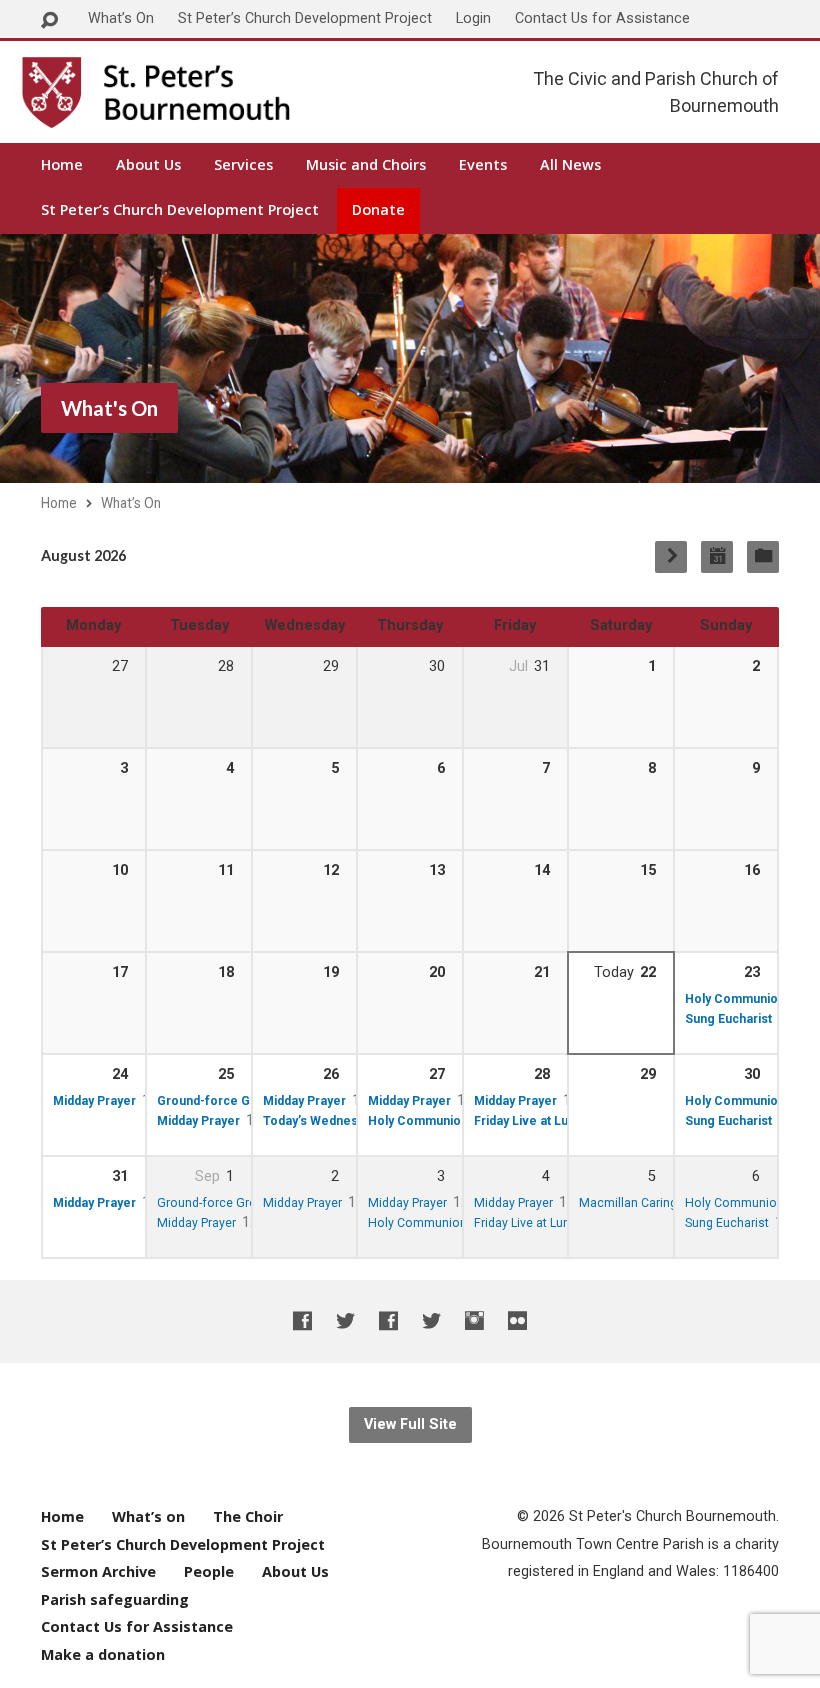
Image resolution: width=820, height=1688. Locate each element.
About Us (148, 165)
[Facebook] (302, 1320)
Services (243, 165)
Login (473, 18)
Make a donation (103, 1654)
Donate (378, 210)
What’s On (121, 18)
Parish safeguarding (115, 1599)
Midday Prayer (94, 1101)
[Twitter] (345, 1320)
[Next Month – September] (671, 557)
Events (483, 165)
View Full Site (410, 1424)
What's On (109, 408)
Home (62, 165)
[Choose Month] (717, 557)
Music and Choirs (366, 165)
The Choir (248, 1516)
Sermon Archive (98, 1571)
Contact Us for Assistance (602, 18)
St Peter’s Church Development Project (305, 18)
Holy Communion (735, 999)
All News (570, 165)
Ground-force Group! (219, 1101)
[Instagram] (474, 1320)
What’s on (148, 1516)
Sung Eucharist (728, 1019)
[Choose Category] (763, 557)
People (209, 1571)
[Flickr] (517, 1320)
